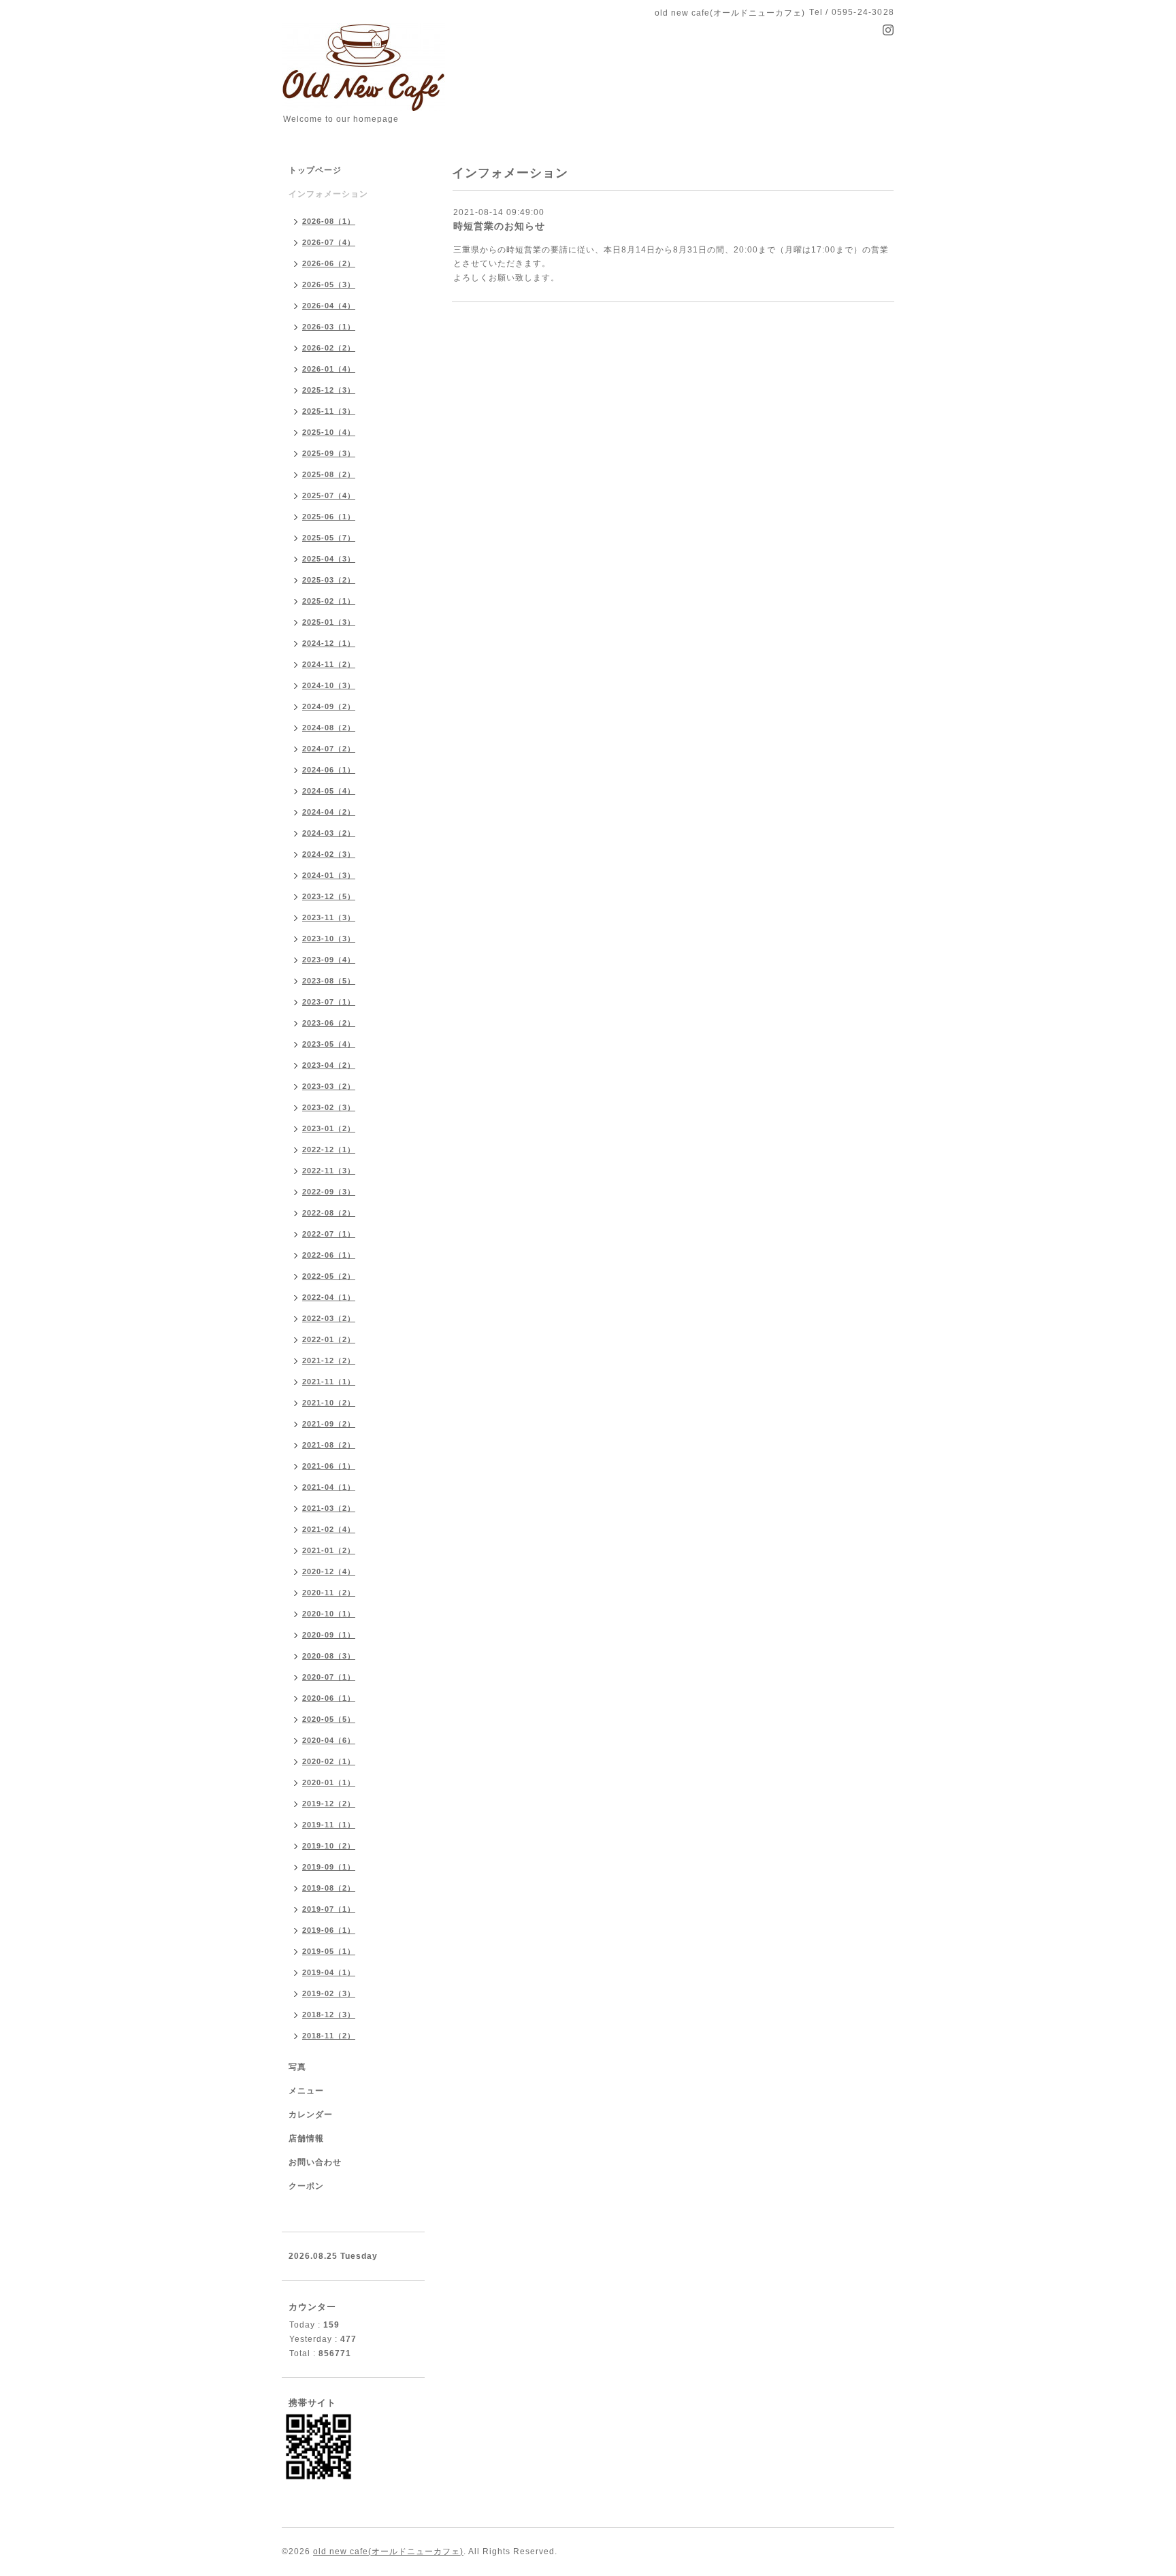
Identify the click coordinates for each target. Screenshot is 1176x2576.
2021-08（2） (329, 1445)
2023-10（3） (329, 939)
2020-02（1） (329, 1761)
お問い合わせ (315, 2162)
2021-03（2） (329, 1508)
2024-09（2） (329, 706)
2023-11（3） (329, 917)
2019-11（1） (329, 1825)
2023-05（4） (329, 1044)
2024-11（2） (329, 664)
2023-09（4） (329, 960)
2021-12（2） (329, 1360)
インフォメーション (328, 194)
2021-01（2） (329, 1550)
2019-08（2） (329, 1888)
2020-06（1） (329, 1698)
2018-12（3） (329, 2015)
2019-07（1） (329, 1909)
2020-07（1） (329, 1677)
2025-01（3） (329, 622)
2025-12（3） (329, 390)
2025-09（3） (329, 453)
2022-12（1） (329, 1150)
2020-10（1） (329, 1614)
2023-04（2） (329, 1065)
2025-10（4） (329, 432)
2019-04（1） (329, 1972)
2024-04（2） (329, 812)
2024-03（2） (329, 833)
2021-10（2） (329, 1403)
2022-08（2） (329, 1213)
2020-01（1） (329, 1782)
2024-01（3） (329, 875)
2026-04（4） (329, 306)
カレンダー (311, 2115)
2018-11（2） (329, 2036)
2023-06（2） (329, 1023)
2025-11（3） (329, 411)
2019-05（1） (329, 1951)
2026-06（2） (329, 263)
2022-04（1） (329, 1297)
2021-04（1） (329, 1487)
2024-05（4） (329, 791)
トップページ (315, 170)
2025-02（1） (329, 601)
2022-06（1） (329, 1255)
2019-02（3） (329, 1993)
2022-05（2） (329, 1276)
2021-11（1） (329, 1382)
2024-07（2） (329, 749)
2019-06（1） (329, 1930)
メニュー (306, 2091)
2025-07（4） (329, 495)
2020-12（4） (329, 1571)
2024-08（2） (329, 728)
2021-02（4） (329, 1529)
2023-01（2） (329, 1128)
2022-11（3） (329, 1171)
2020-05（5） (329, 1719)
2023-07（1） (329, 1002)
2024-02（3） (329, 854)
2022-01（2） (329, 1339)
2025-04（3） (329, 559)
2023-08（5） (329, 981)
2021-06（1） (329, 1466)
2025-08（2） (329, 474)
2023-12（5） (329, 896)
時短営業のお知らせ (499, 226)
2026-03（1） (329, 327)
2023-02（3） (329, 1107)
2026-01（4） (329, 369)
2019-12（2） (329, 1804)
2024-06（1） (329, 770)
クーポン (306, 2186)
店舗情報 (306, 2138)
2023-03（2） (329, 1086)
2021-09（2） (329, 1424)
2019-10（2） (329, 1846)
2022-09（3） (329, 1192)
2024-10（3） (329, 685)
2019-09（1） (329, 1867)
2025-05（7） (329, 538)
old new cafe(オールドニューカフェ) (388, 2551)
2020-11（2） (329, 1593)
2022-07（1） (329, 1234)
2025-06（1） (329, 517)
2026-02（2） (329, 348)
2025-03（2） (329, 580)
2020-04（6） (329, 1740)
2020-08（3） (329, 1656)
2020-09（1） (329, 1635)
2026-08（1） (329, 221)
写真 (297, 2067)
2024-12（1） (329, 643)
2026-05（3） (329, 284)
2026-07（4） (329, 242)
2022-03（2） (329, 1318)
